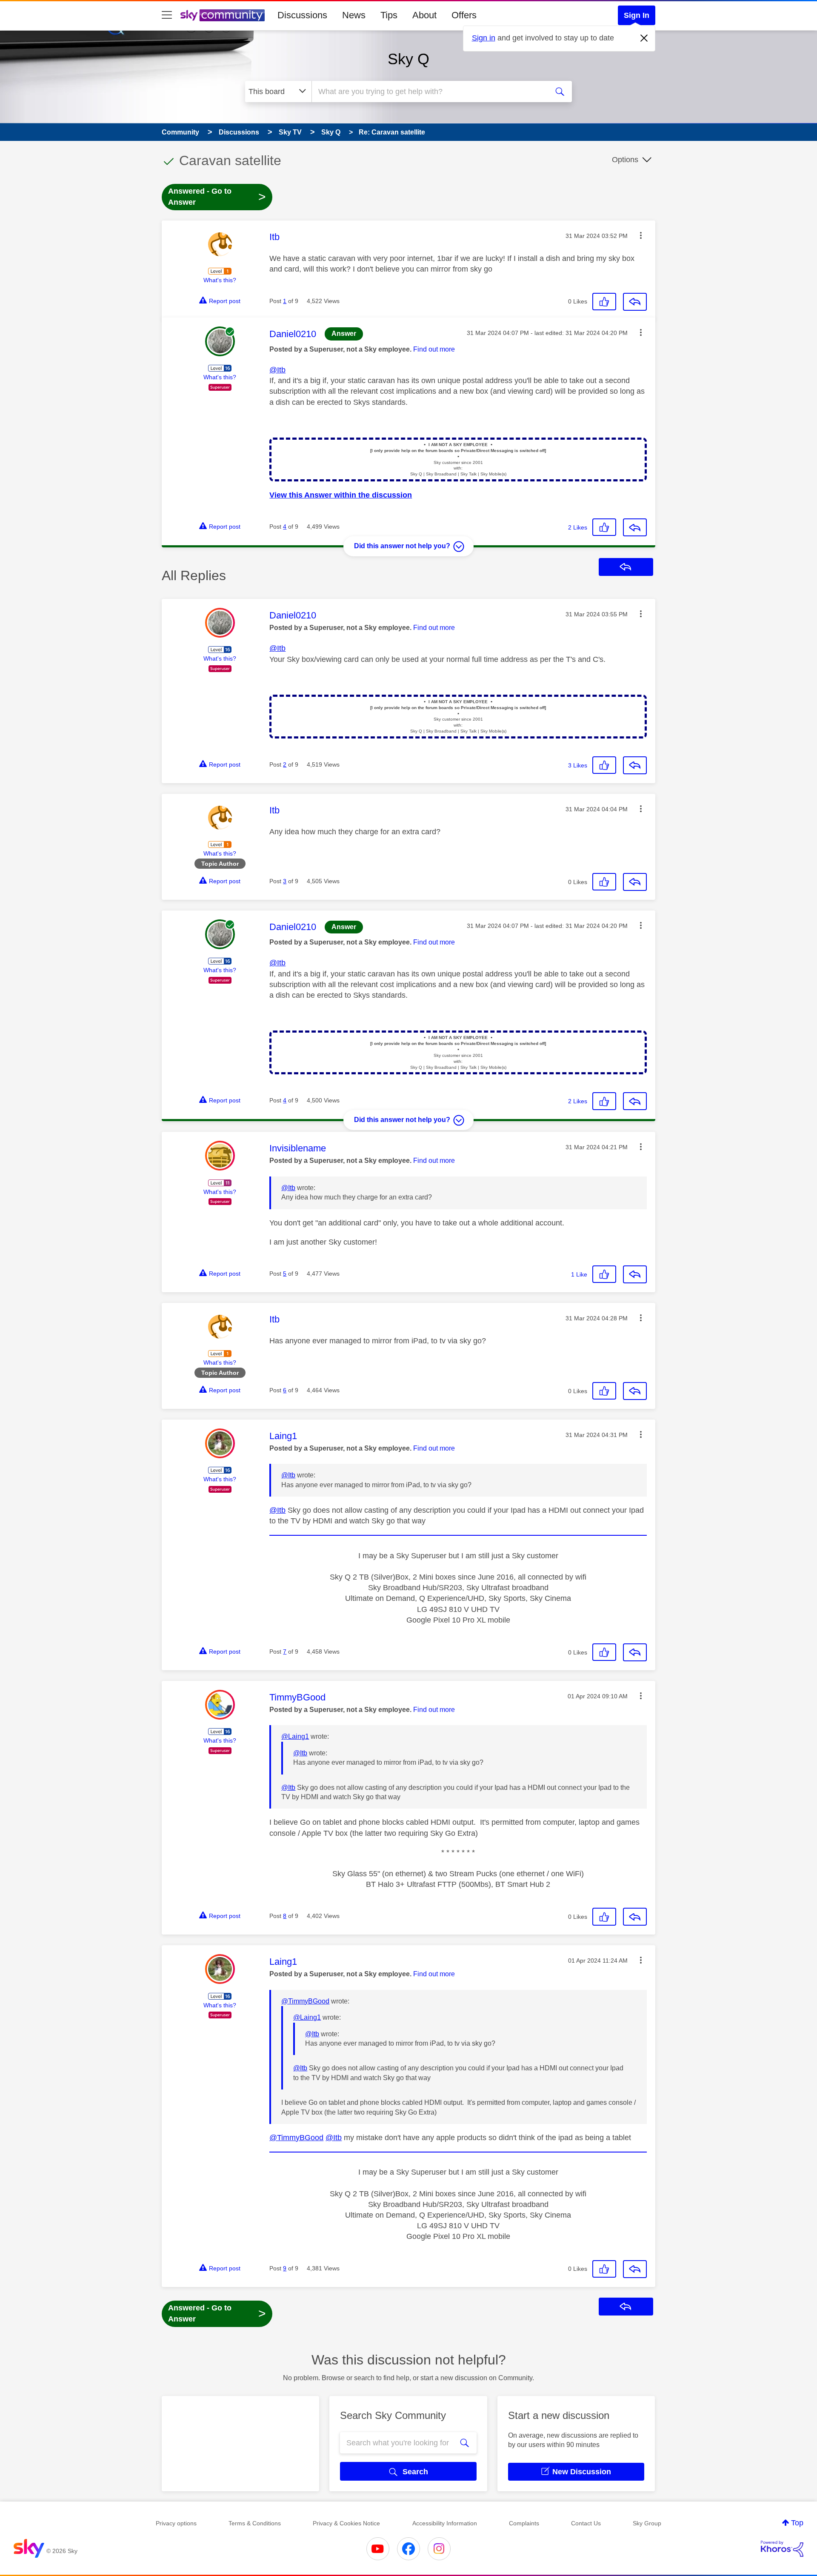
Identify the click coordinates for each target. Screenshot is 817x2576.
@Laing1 (295, 1736)
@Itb (277, 370)
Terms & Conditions (255, 2523)
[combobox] (429, 92)
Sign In (637, 15)
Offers (464, 15)
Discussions (302, 15)
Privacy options (176, 2523)
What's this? (220, 280)
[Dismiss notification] (644, 38)
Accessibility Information (445, 2523)
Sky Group (647, 2523)
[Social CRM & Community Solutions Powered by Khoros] (782, 2549)
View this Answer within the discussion (341, 495)
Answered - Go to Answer (217, 197)
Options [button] (625, 160)
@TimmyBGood (305, 2001)
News (354, 15)
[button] (641, 235)
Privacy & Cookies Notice (346, 2523)
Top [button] (797, 2523)
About (424, 15)
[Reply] (635, 302)
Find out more (434, 349)
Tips (389, 15)
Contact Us (586, 2523)
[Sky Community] (223, 15)
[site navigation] (167, 15)
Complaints (524, 2523)
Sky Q (408, 59)
